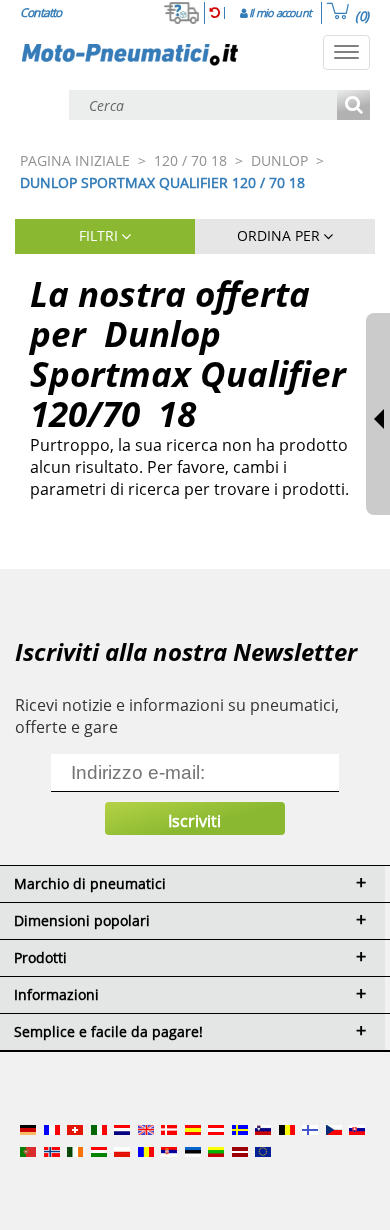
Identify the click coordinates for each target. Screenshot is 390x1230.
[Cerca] (353, 106)
